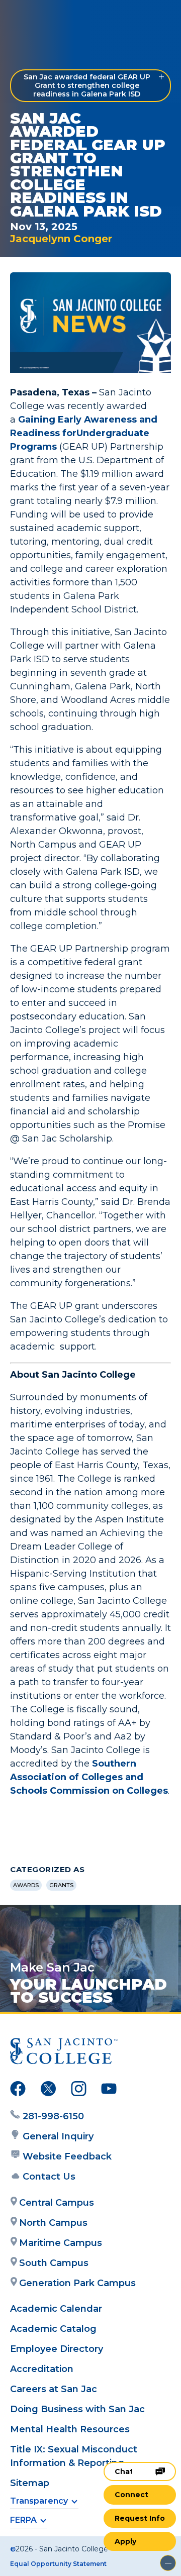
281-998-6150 (53, 2116)
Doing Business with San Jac (77, 2409)
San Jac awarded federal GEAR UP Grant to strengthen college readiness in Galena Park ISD (87, 85)
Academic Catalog (53, 2329)
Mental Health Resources (70, 2429)
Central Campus (57, 2203)
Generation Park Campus (77, 2283)
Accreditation (42, 2369)
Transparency (39, 2501)
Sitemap (30, 2483)
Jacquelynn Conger (61, 239)
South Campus (54, 2263)
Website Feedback (67, 2156)
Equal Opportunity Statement (58, 2564)
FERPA (23, 2520)
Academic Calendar (56, 2309)
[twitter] (48, 2091)
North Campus (53, 2223)
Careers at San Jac (54, 2389)
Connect (131, 2495)
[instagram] (79, 2091)
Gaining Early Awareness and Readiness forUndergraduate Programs (84, 433)
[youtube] (109, 2091)
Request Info (140, 2518)
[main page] (38, 18)
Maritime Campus (61, 2243)
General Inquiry (58, 2136)
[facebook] (18, 2091)
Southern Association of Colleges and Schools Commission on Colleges (89, 1777)
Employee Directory (57, 2349)
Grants (61, 1885)
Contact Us (49, 2177)
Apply (125, 2541)
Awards (26, 1885)
